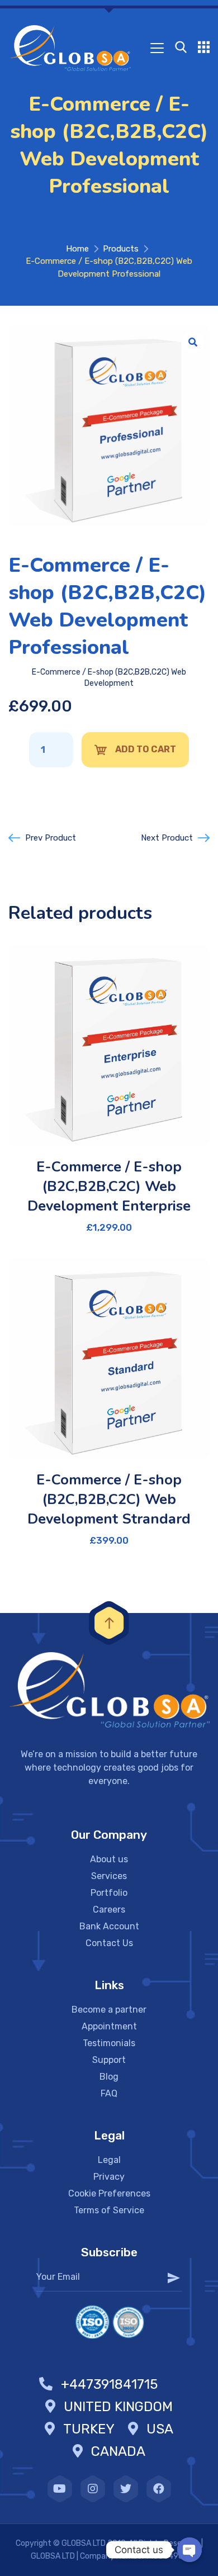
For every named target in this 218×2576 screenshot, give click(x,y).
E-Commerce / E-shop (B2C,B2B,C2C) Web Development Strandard (109, 1499)
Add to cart (146, 749)
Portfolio (109, 1893)
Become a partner (109, 2010)
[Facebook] (159, 2489)
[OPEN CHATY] (189, 2550)
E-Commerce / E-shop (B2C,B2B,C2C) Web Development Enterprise (109, 1186)
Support (109, 2060)
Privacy (109, 2177)
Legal (109, 2160)
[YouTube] (60, 2489)
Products (121, 249)
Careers (109, 1910)
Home (77, 249)
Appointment (109, 2026)
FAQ (109, 2093)
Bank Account (109, 1926)
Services (109, 1876)
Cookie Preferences (109, 2193)
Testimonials (109, 2043)
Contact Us (109, 1943)
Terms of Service (109, 2210)
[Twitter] (126, 2489)
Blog (109, 2077)
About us (109, 1859)
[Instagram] (93, 2489)
